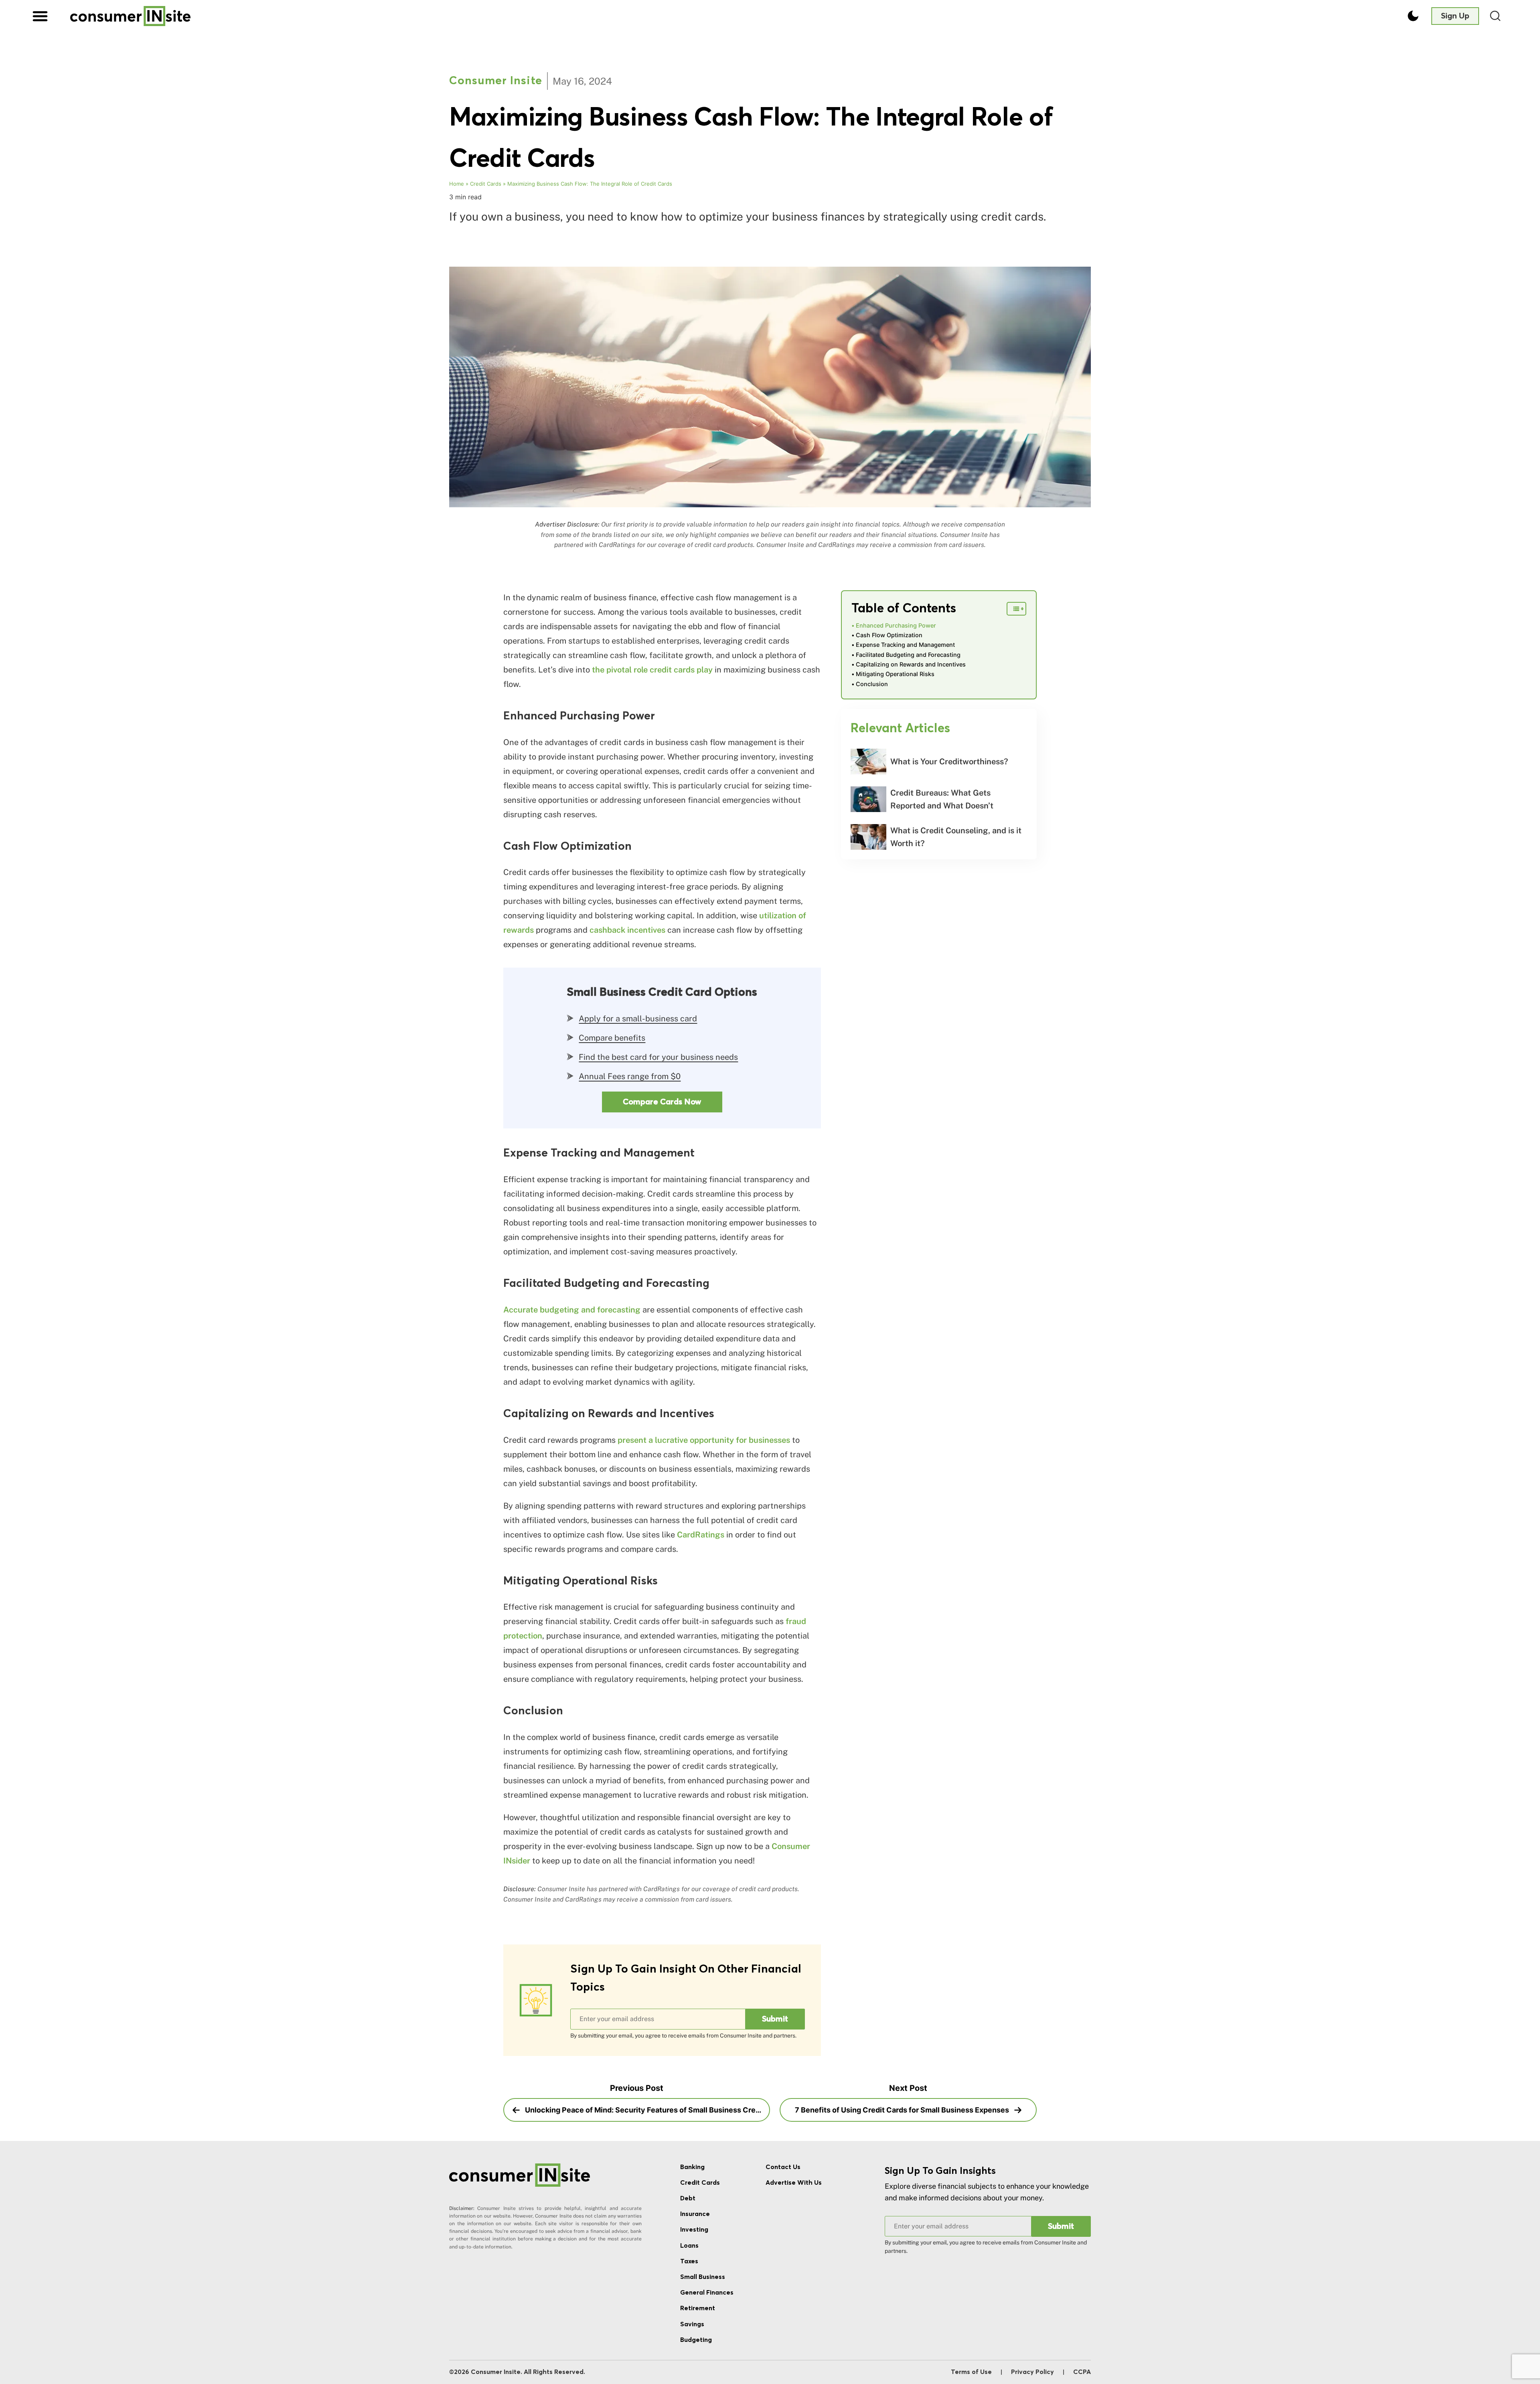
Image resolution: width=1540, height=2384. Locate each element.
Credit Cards (486, 184)
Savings (692, 2324)
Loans (689, 2246)
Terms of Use (971, 2372)
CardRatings (701, 1535)
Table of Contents (904, 609)
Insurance (695, 2214)
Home (457, 184)
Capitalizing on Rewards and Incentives (911, 664)
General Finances (707, 2293)
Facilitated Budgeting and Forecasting (908, 655)
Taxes (689, 2261)
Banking (692, 2167)
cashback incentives (627, 930)
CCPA (1082, 2372)
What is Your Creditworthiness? (949, 762)
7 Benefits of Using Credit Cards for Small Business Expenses (903, 2110)
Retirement (698, 2308)
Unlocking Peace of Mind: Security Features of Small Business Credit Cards (647, 2110)
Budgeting (696, 2340)
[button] (40, 16)
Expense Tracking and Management (905, 645)
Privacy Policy (1032, 2372)
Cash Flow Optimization (889, 635)
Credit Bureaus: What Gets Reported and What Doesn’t (942, 799)
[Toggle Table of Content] (1016, 609)
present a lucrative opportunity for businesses (704, 1440)
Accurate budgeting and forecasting (572, 1310)
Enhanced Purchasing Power (896, 625)
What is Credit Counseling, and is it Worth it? (956, 837)
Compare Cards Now (662, 1102)
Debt (688, 2198)
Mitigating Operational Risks (895, 674)
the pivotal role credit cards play (652, 670)
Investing (694, 2230)
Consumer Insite (496, 81)
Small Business (703, 2277)
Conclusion (872, 684)
